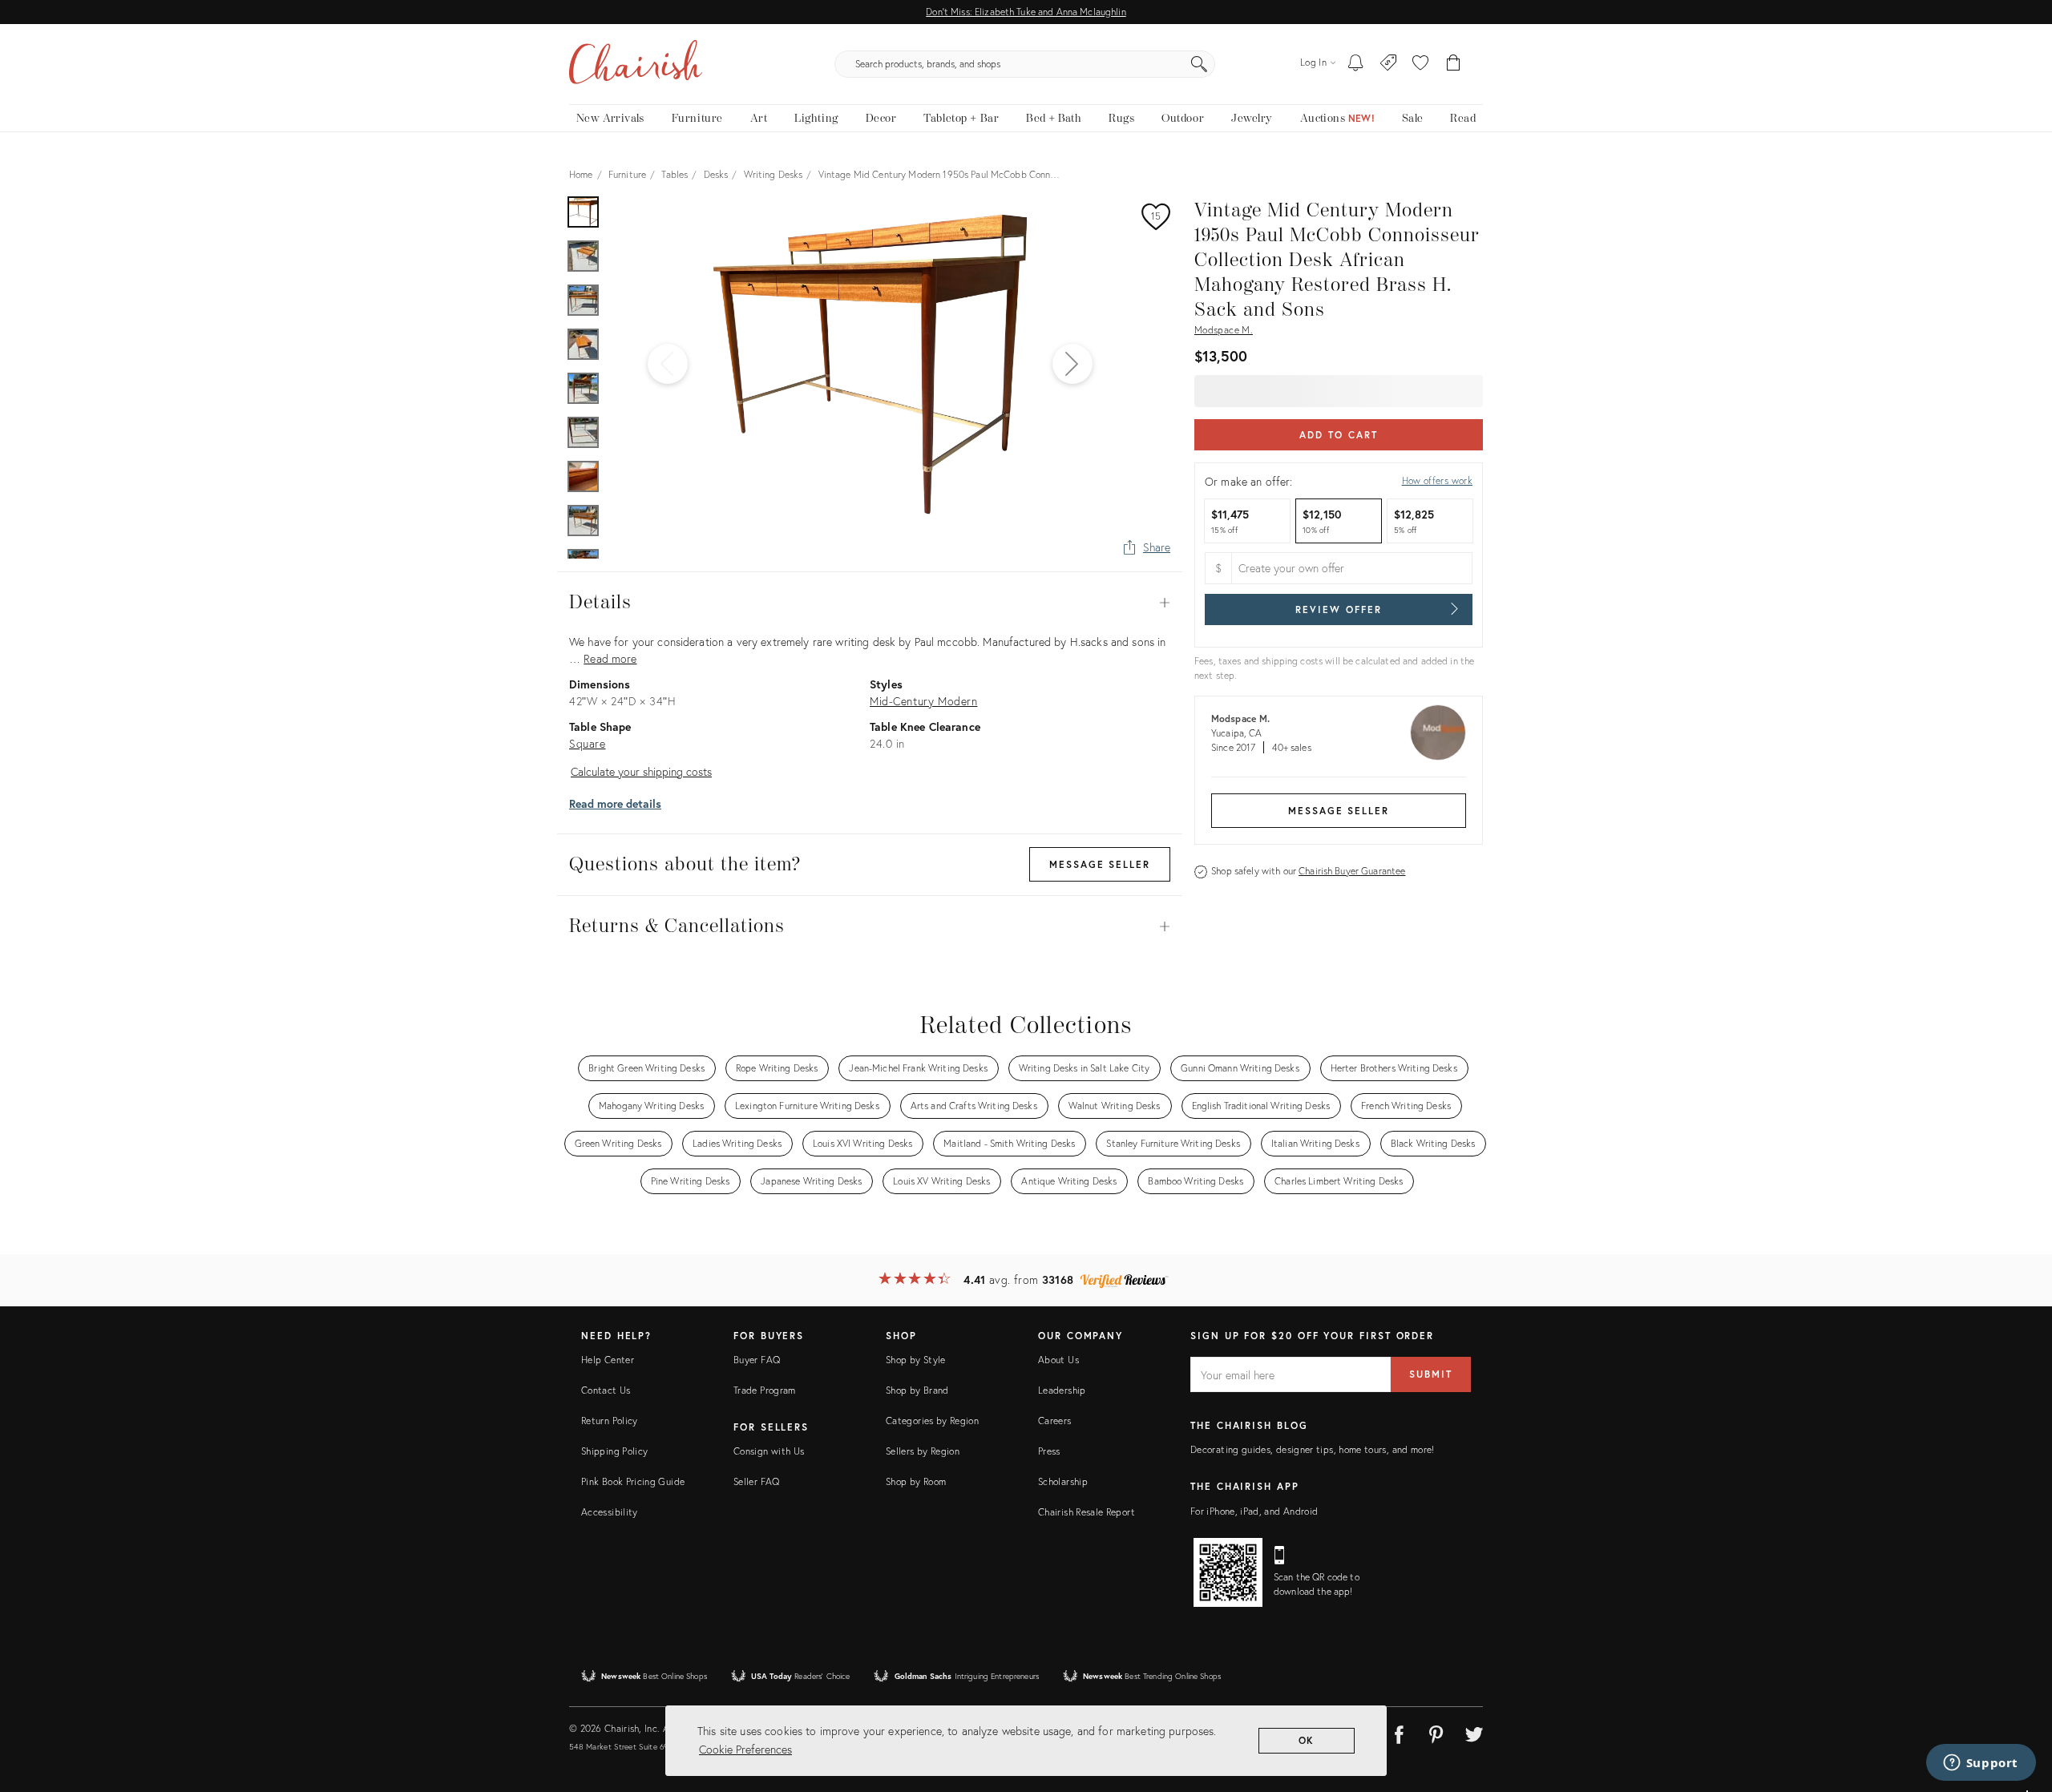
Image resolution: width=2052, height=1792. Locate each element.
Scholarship (1063, 1481)
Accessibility (610, 1512)
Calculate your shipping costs (641, 771)
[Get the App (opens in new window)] (1228, 1572)
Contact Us (606, 1390)
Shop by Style (916, 1360)
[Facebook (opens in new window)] (1399, 1732)
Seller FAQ (757, 1481)
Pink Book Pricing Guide (633, 1481)
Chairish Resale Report (1087, 1512)
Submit (1431, 1374)
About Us (1058, 1360)
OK (1307, 1740)
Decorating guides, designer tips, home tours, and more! (1313, 1449)
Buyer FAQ (757, 1360)
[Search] (1199, 64)
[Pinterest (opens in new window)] (1436, 1732)
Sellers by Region (923, 1451)
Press (1049, 1451)
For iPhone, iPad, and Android (1254, 1511)
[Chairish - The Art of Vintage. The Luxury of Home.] (636, 64)
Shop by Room (916, 1481)
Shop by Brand (917, 1390)
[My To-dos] (1356, 64)
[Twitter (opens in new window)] (1474, 1732)
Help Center (608, 1360)
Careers (1055, 1421)
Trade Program (765, 1390)
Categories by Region (932, 1421)
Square (588, 743)
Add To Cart (1338, 435)
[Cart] (1454, 64)
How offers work (1437, 480)
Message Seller (1339, 811)
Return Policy (610, 1421)
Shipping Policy (614, 1451)
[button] (1420, 64)
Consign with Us (769, 1451)
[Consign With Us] (1389, 64)
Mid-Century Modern (923, 701)
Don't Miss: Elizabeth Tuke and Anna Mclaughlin (1026, 12)
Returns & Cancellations (870, 926)
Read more (610, 658)
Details (870, 603)
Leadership (1062, 1390)
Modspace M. (1224, 330)
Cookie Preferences (745, 1749)
